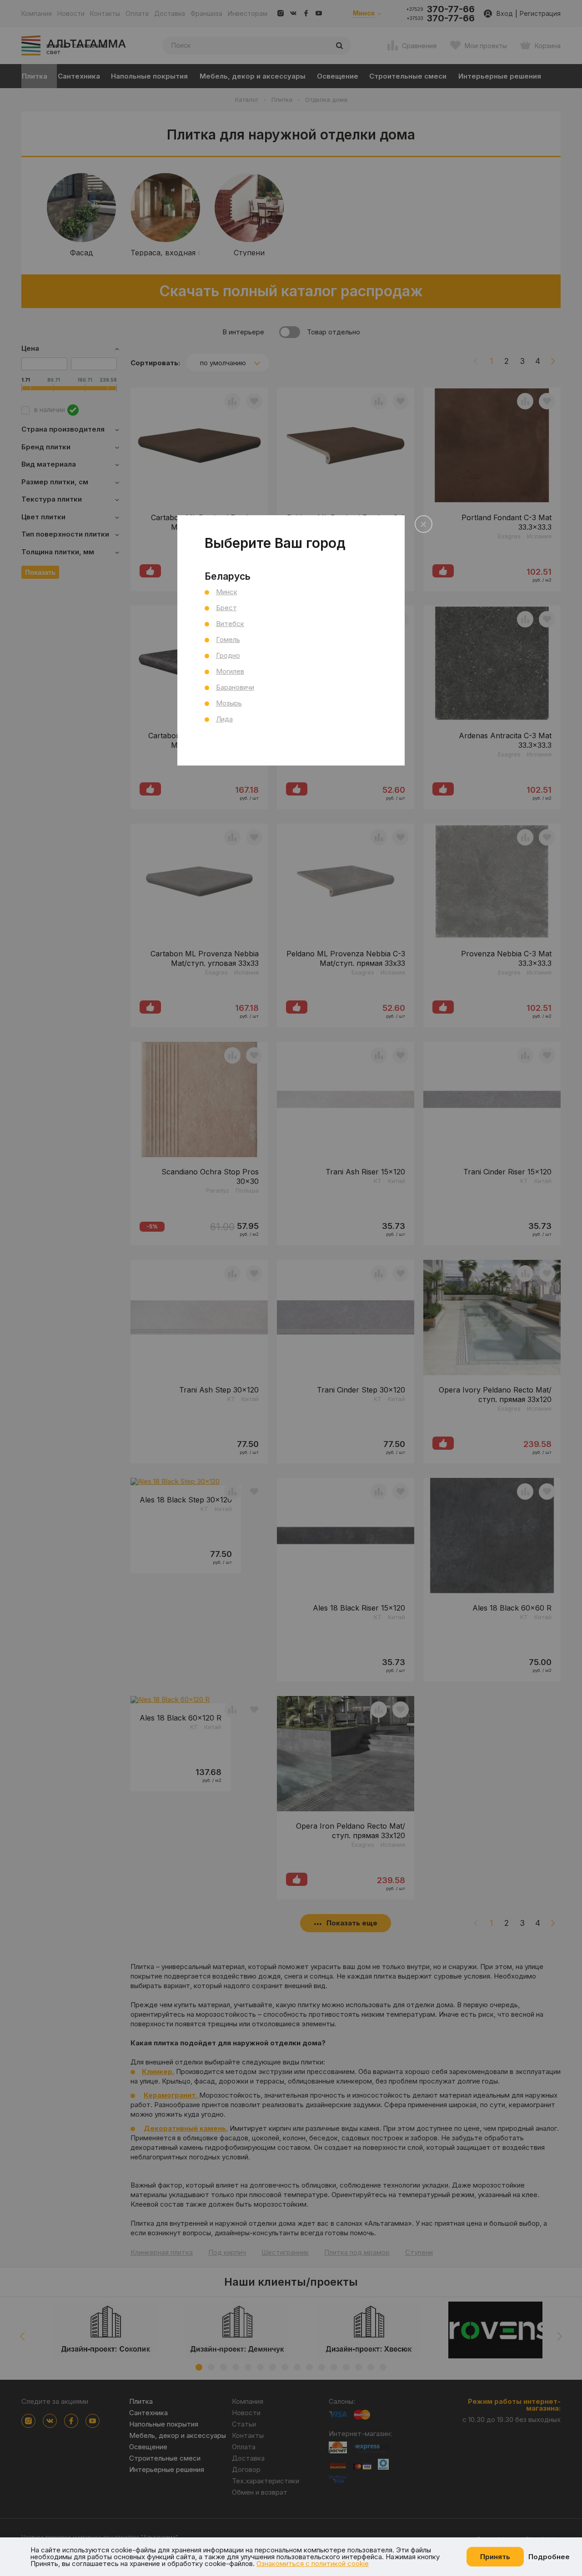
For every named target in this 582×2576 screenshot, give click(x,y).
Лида (224, 719)
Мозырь (229, 703)
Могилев (230, 671)
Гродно (228, 655)
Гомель (228, 639)
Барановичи (235, 687)
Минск (227, 592)
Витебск (230, 624)
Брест (226, 608)
